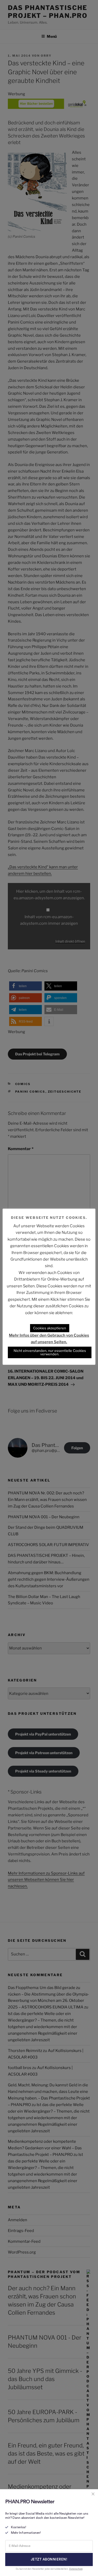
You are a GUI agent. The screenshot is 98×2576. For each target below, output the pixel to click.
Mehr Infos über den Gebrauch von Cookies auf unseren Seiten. (49, 1339)
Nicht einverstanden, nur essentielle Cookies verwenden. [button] (50, 1352)
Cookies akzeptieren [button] (50, 1328)
